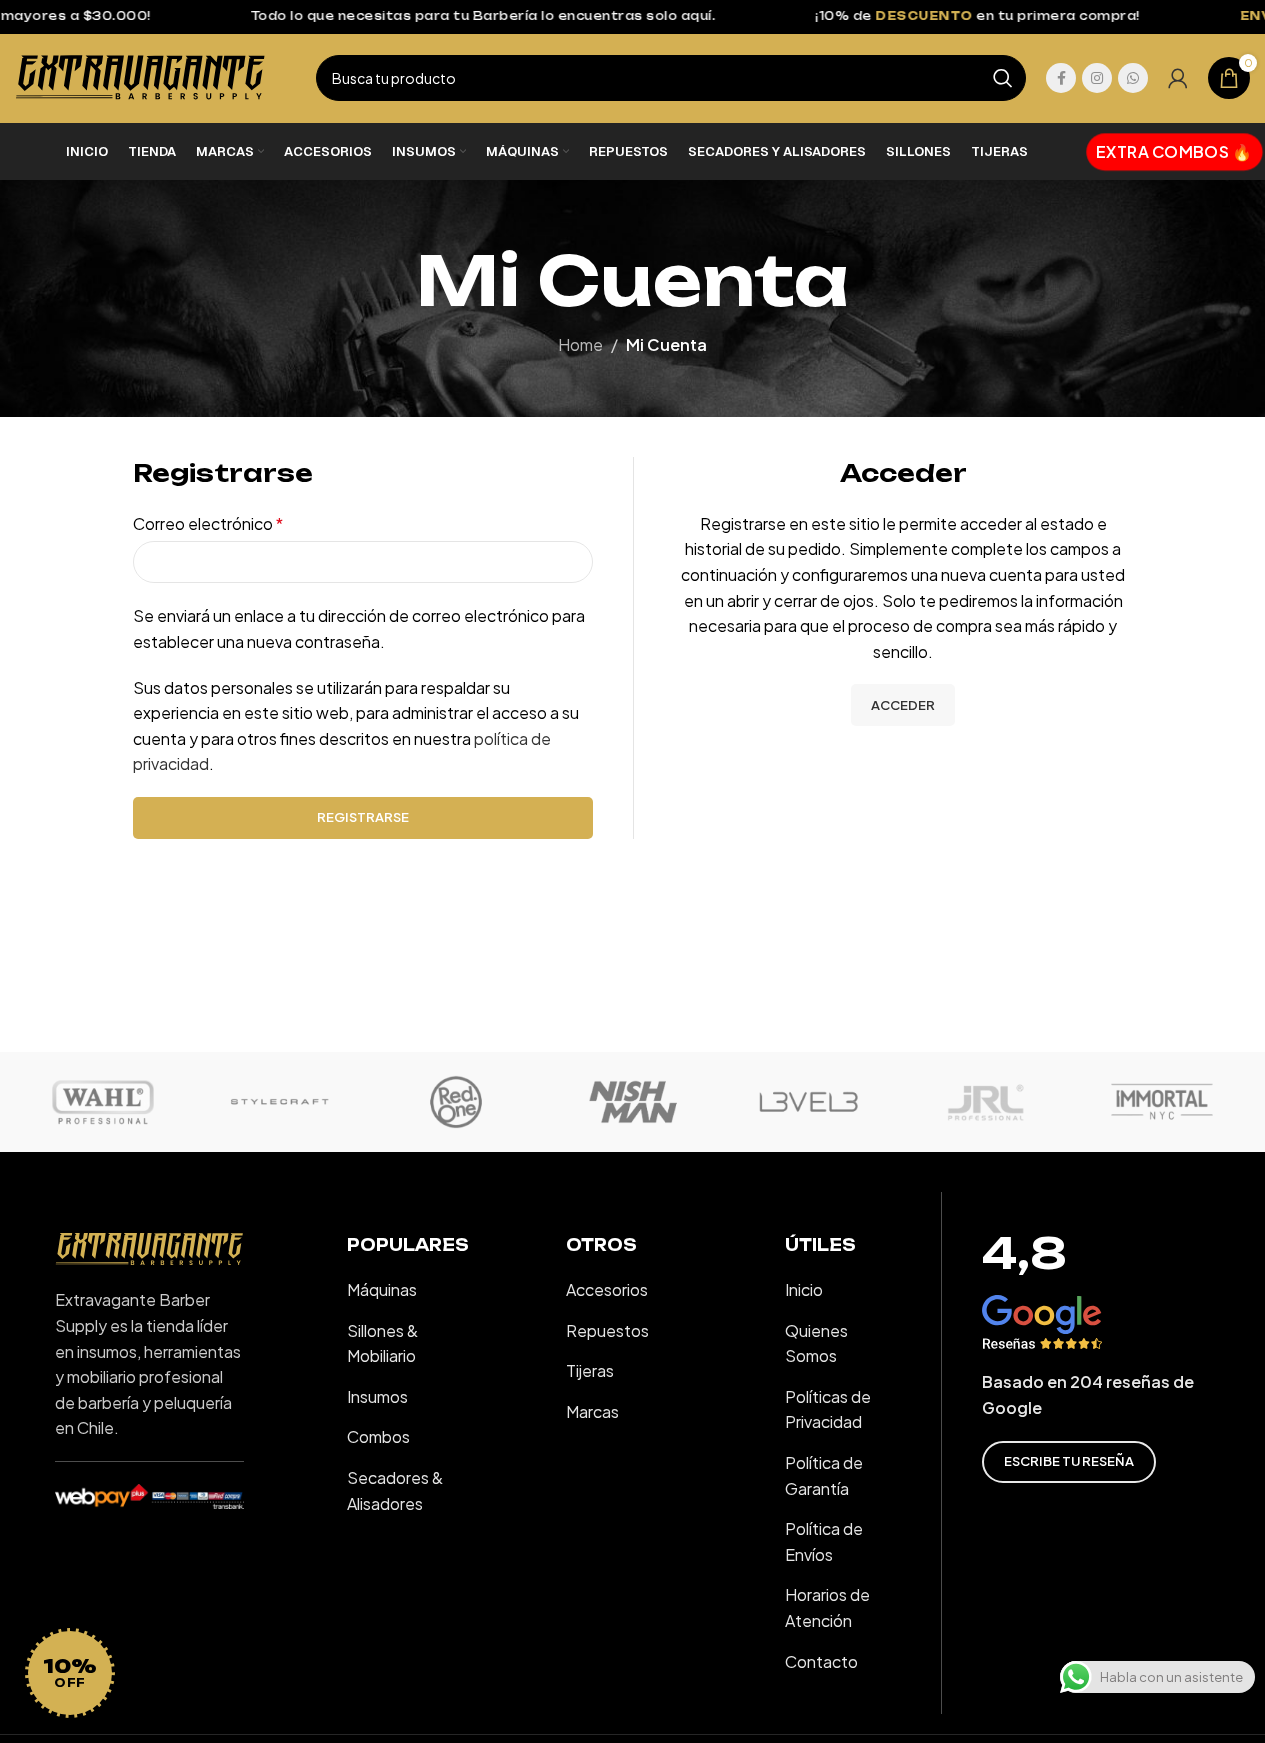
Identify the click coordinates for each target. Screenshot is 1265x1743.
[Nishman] (632, 1102)
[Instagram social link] (1097, 78)
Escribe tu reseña (1069, 1461)
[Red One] (456, 1102)
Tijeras (590, 1370)
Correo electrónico (208, 523)
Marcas (592, 1411)
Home (580, 344)
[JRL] (985, 1102)
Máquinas (382, 1289)
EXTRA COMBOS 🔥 (1175, 150)
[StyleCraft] (279, 1102)
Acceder (903, 705)
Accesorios (607, 1289)
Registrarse (363, 817)
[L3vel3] (809, 1102)
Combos (378, 1436)
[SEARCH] (1003, 78)
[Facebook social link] (1061, 78)
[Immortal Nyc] (1162, 1102)
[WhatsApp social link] (1133, 78)
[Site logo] (140, 75)
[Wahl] (103, 1102)
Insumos (377, 1396)
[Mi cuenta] (1178, 78)
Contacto (821, 1661)
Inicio (804, 1289)
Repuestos (607, 1330)
